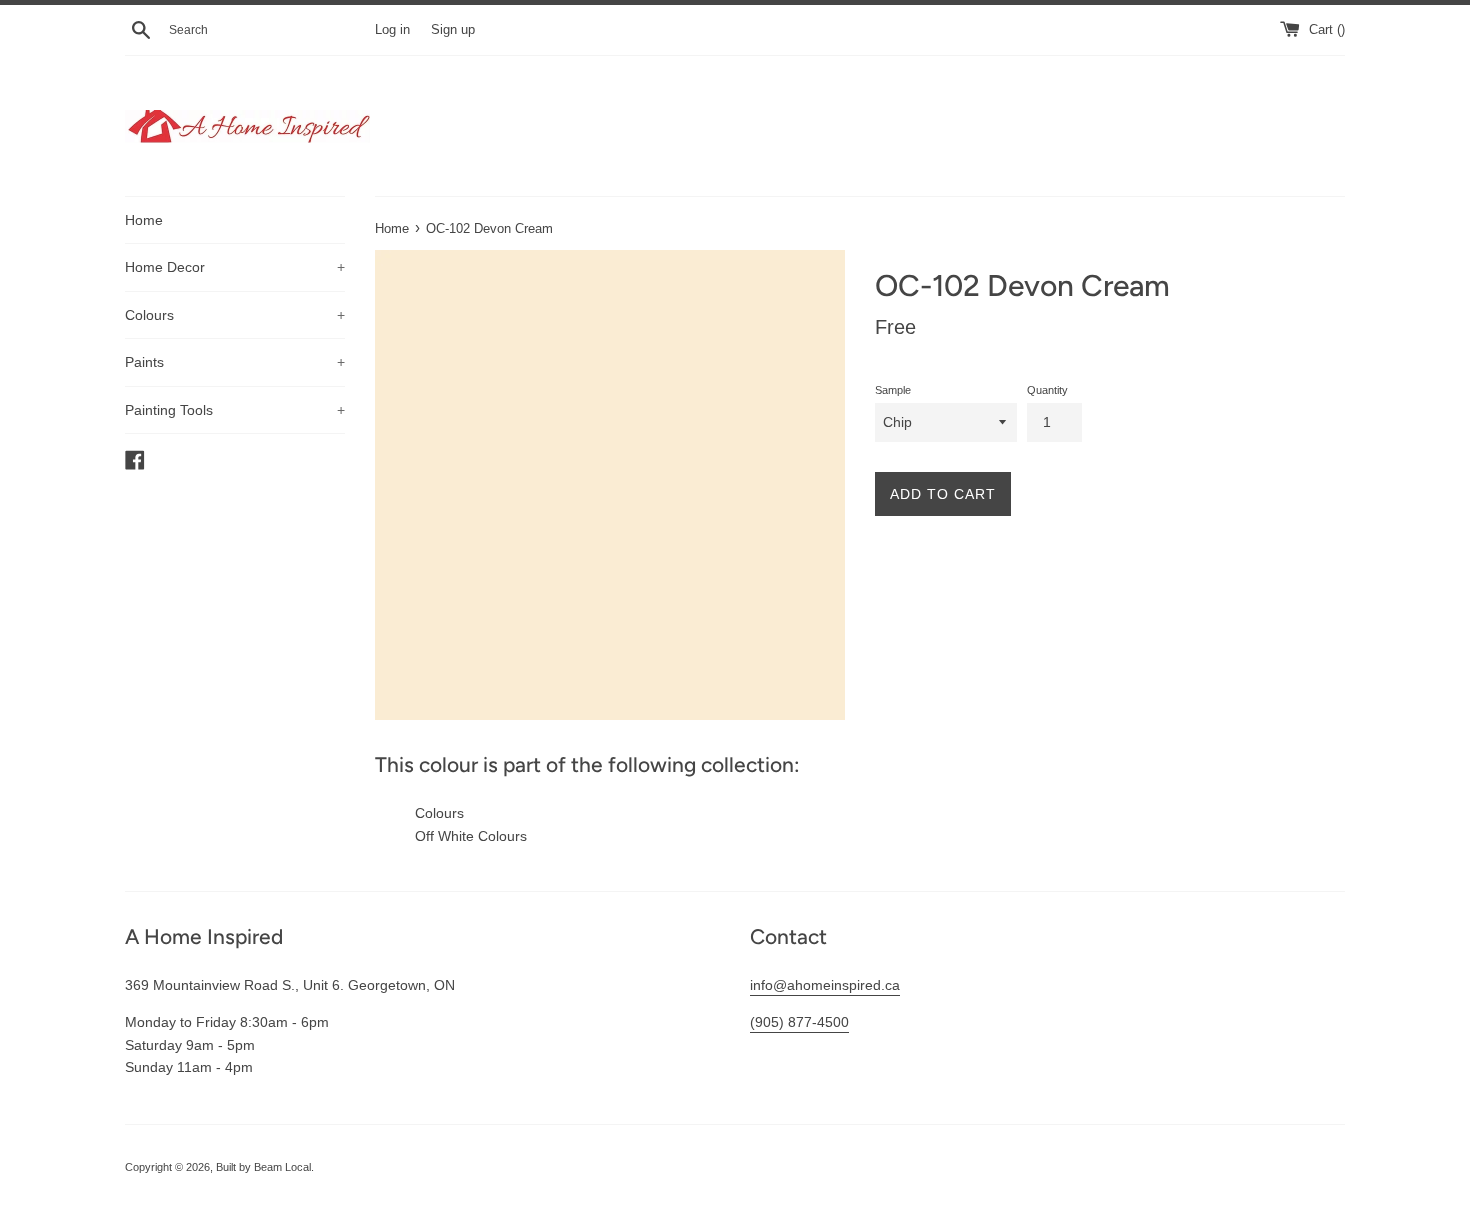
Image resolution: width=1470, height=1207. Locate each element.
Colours (235, 315)
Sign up (453, 30)
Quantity (1047, 390)
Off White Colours (471, 836)
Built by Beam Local (263, 1167)
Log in (392, 30)
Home (144, 220)
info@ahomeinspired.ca (825, 985)
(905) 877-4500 (799, 1022)
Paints (235, 362)
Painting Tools (235, 410)
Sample (893, 390)
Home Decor (235, 267)
